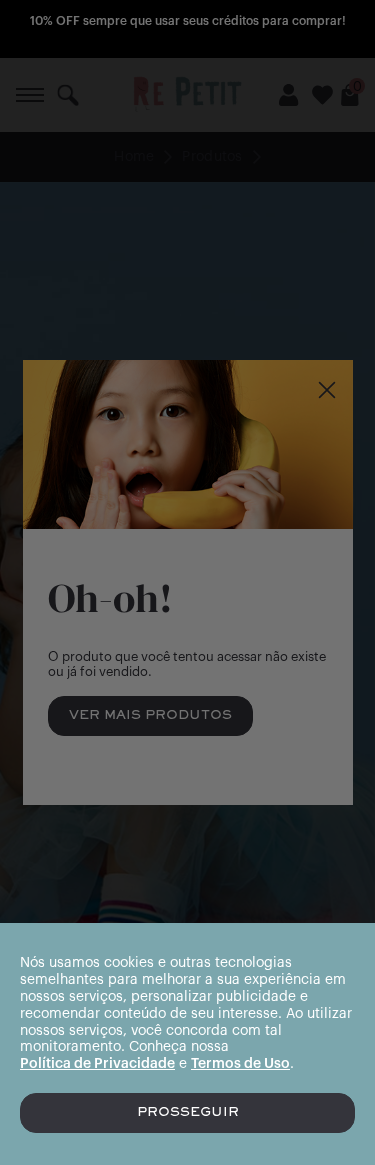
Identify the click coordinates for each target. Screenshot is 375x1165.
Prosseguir (188, 1113)
